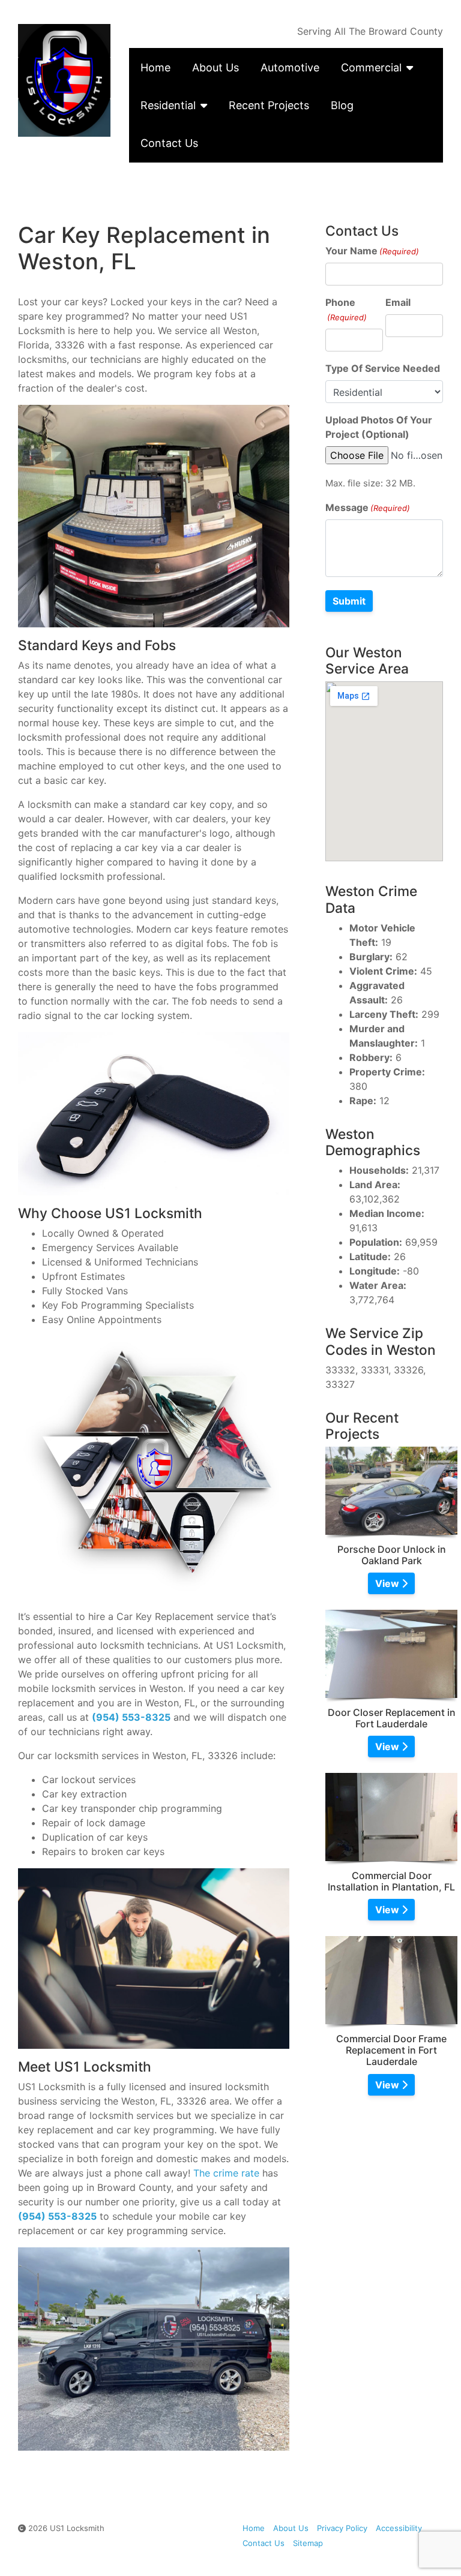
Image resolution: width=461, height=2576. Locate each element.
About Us (215, 67)
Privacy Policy (342, 2528)
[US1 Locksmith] (65, 80)
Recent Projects (269, 105)
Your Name (372, 251)
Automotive (290, 67)
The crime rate (226, 2173)
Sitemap (308, 2543)
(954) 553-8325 (131, 1717)
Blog (342, 105)
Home (155, 67)
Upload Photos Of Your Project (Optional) (379, 427)
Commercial (371, 67)
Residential (168, 105)
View (388, 1583)
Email (398, 302)
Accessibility (399, 2528)
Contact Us (169, 143)
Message (368, 507)
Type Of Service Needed (383, 368)
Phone (346, 309)
